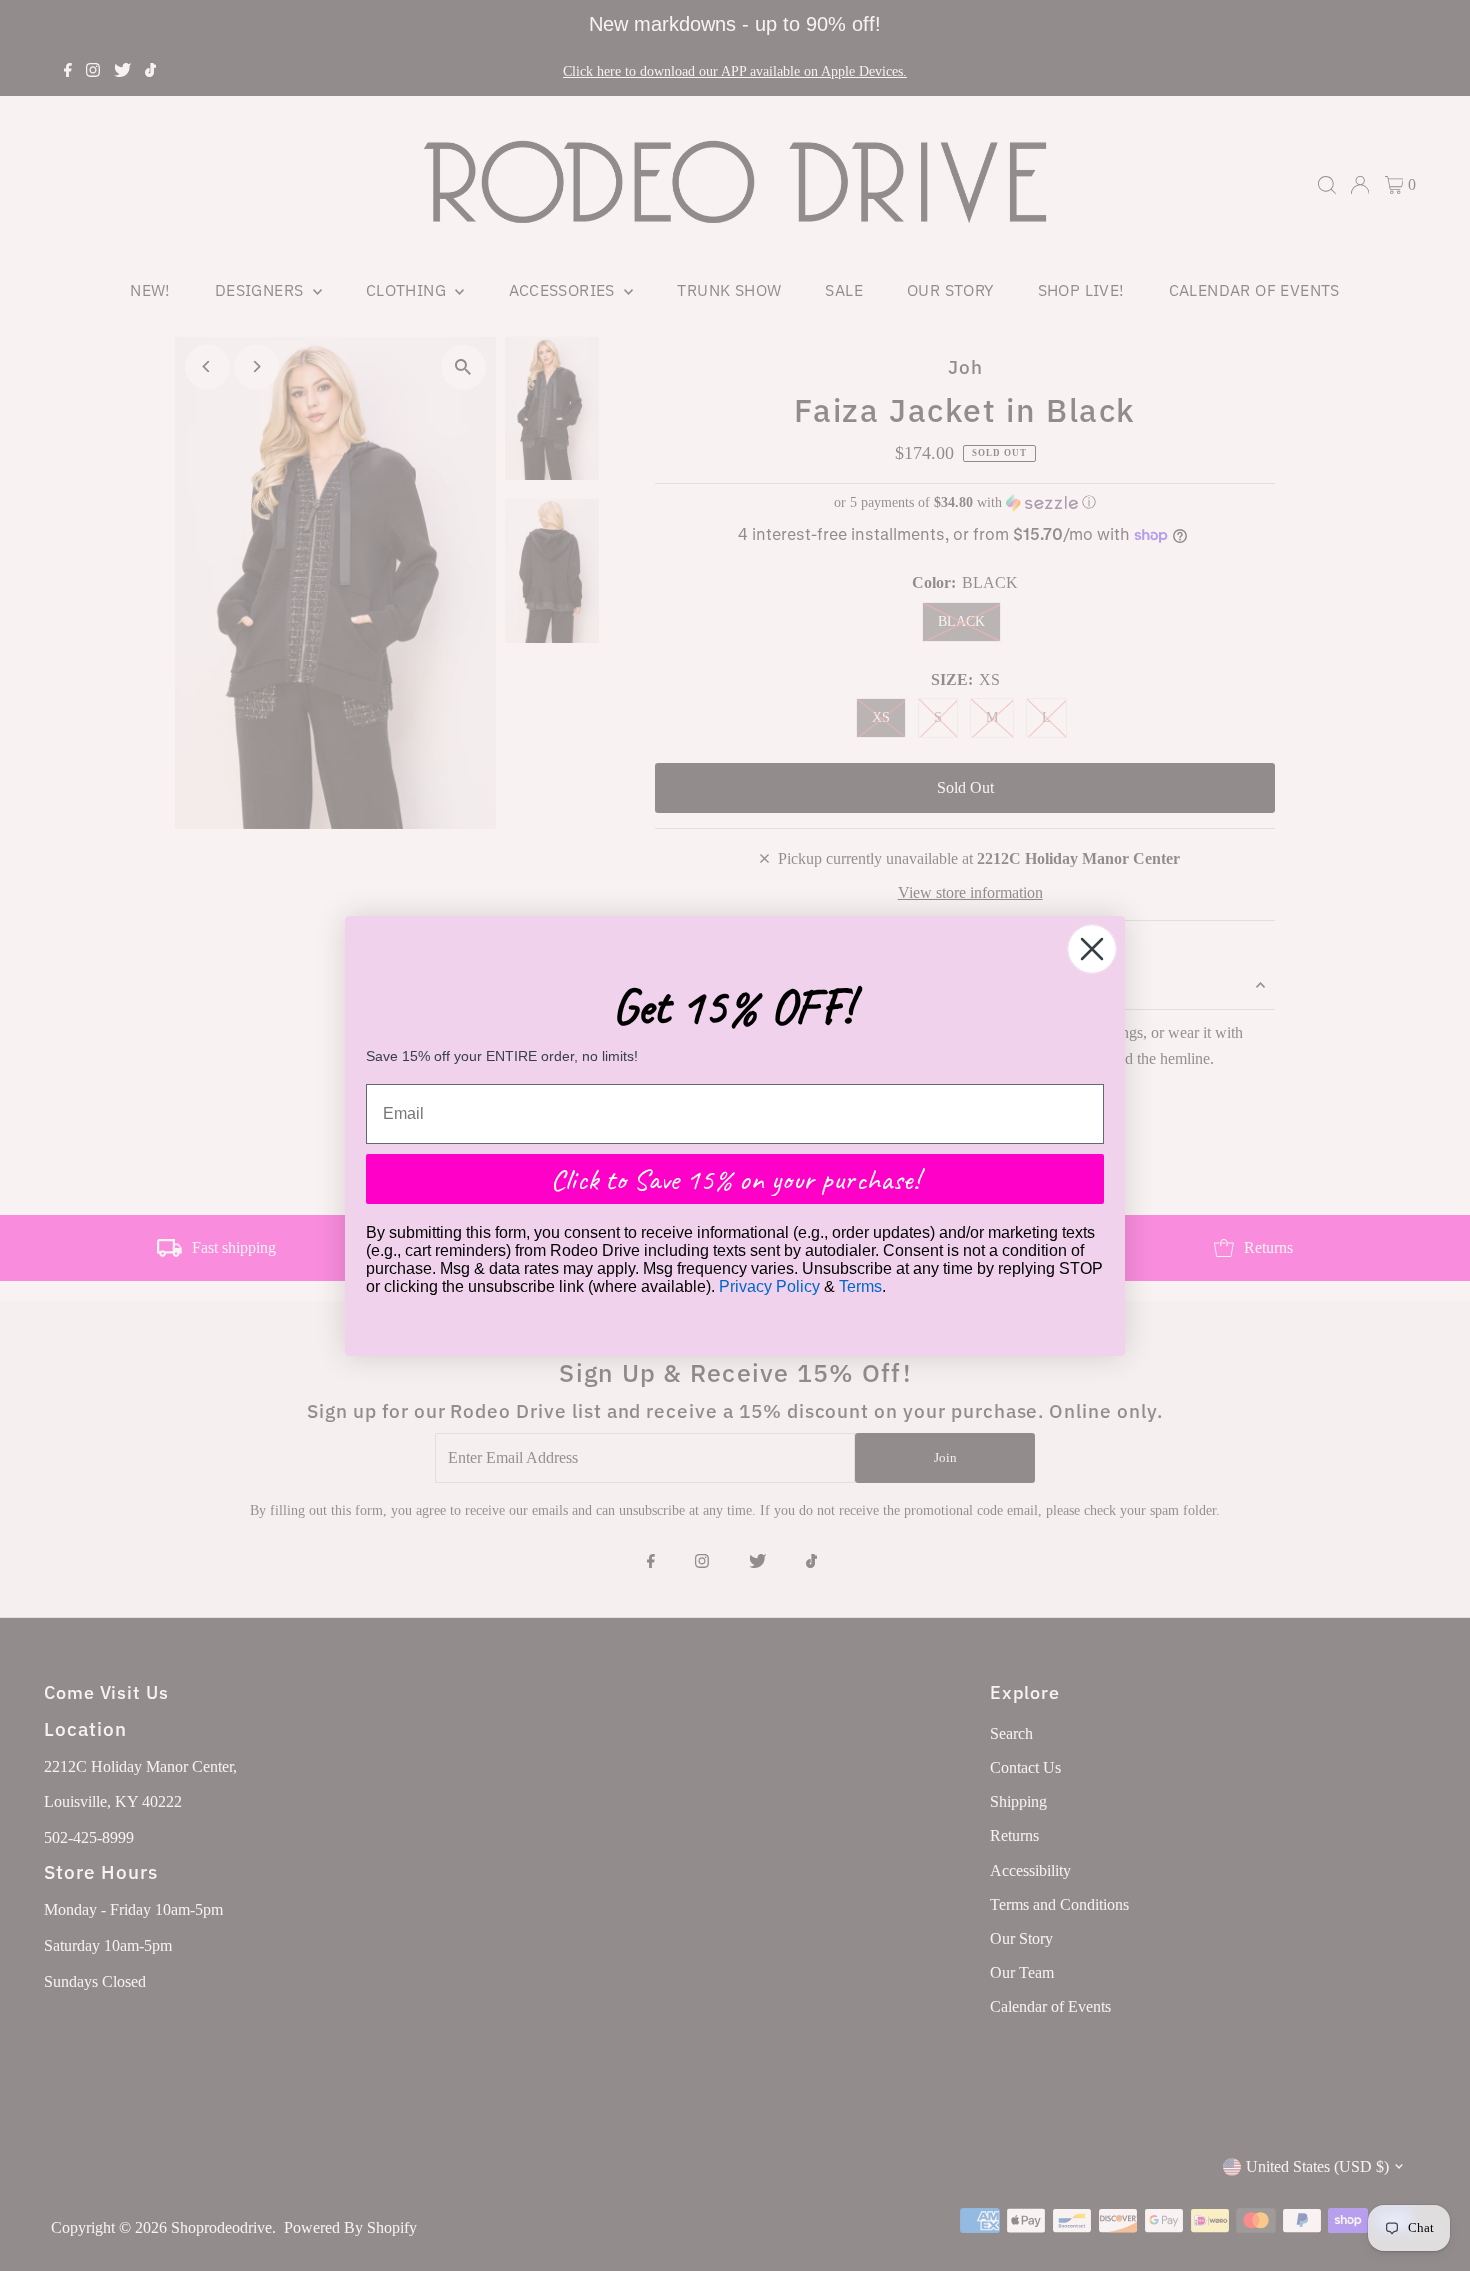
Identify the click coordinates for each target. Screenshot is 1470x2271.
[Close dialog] (1092, 949)
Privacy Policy (769, 1286)
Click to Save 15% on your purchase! (735, 1179)
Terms (860, 1286)
